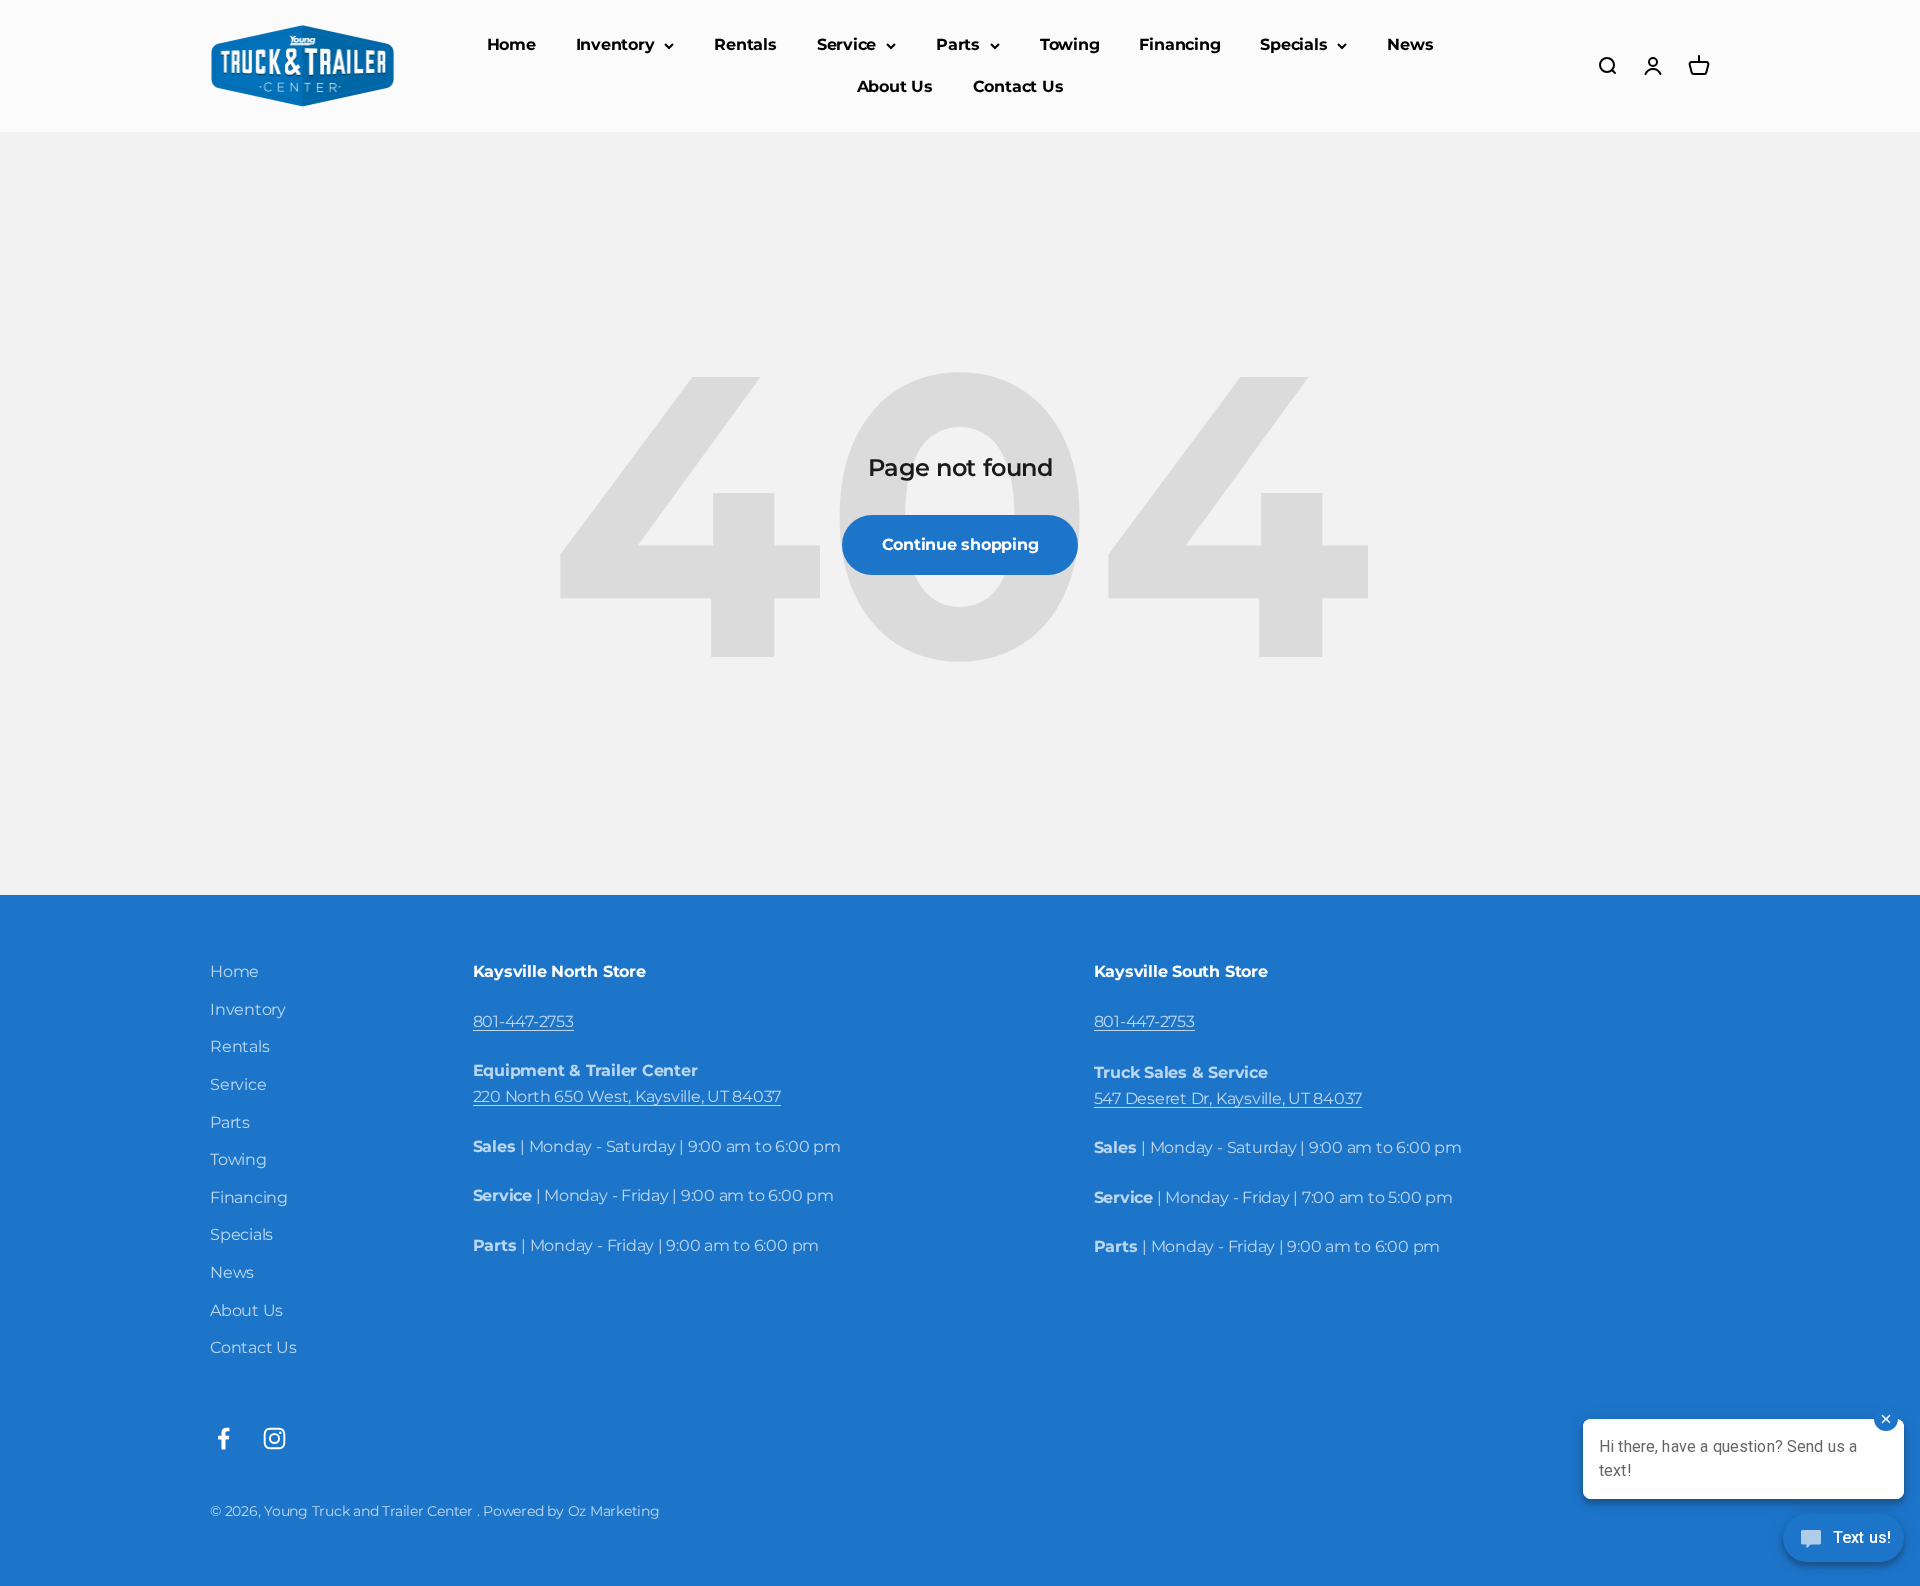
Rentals (745, 44)
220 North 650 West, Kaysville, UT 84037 (627, 1096)
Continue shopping (960, 544)
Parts (958, 44)
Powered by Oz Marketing (571, 1511)
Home (511, 44)
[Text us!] (1843, 1540)
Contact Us (1018, 86)
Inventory (615, 44)
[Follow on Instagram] (274, 1438)
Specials (1293, 44)
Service (846, 44)
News (1410, 44)
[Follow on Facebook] (223, 1438)
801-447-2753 (523, 1021)
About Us (895, 86)
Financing (1179, 44)
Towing (1070, 44)
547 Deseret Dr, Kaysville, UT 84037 (1228, 1098)
